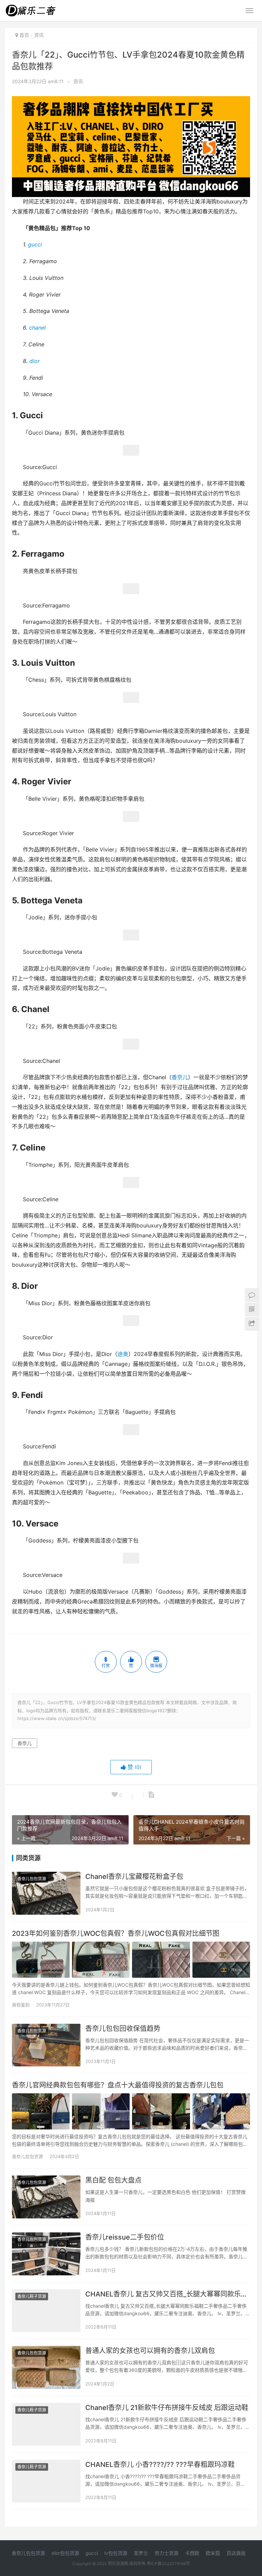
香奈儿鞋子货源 (32, 2296)
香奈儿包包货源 (32, 1879)
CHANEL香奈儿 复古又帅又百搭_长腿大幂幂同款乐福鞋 (168, 2294)
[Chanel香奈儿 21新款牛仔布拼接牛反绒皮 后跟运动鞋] (46, 2424)
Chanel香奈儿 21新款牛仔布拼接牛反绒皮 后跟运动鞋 (167, 2408)
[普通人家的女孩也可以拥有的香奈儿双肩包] (46, 2367)
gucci (35, 245)
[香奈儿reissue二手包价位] (46, 2254)
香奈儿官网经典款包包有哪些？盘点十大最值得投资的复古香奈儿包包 (118, 2085)
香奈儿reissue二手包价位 (125, 2237)
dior (34, 361)
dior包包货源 (65, 2553)
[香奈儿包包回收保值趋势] (46, 2045)
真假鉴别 (21, 2005)
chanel (37, 328)
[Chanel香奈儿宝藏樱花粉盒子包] (46, 1893)
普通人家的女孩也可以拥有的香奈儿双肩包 (150, 2351)
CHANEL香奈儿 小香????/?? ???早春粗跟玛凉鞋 (160, 2465)
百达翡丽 (236, 2553)
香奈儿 (180, 1077)
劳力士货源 (166, 2553)
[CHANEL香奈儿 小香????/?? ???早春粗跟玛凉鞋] (46, 2481)
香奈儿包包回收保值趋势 (123, 2029)
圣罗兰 (141, 2553)
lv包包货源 (116, 2553)
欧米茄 (213, 2553)
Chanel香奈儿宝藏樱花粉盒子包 (134, 1877)
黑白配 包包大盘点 (113, 2180)
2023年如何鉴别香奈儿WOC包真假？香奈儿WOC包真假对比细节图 (116, 1933)
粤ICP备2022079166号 (168, 2564)
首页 (24, 35)
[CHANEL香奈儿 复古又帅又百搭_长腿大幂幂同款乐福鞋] (46, 2311)
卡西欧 (192, 2553)
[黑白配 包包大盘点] (46, 2197)
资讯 (78, 81)
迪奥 (123, 1354)
